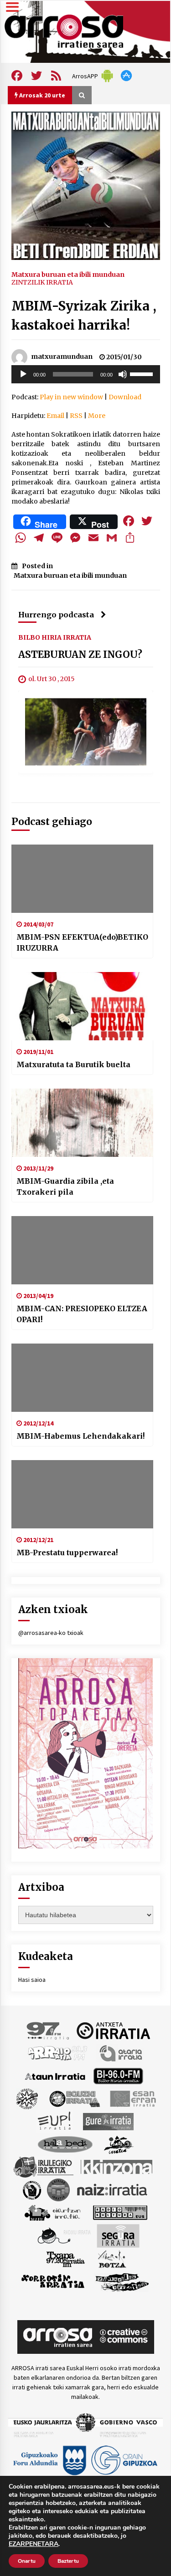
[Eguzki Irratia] (74, 2098)
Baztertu (68, 2561)
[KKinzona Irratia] (117, 2166)
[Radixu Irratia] (64, 2235)
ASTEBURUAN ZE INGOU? (80, 654)
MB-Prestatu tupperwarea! (67, 1553)
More (97, 416)
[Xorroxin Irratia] (53, 2281)
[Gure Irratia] (108, 2121)
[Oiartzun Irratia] (53, 2212)
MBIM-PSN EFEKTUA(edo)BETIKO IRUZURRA (82, 942)
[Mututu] (123, 374)
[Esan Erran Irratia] (132, 2098)
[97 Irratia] (48, 2030)
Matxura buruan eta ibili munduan (68, 274)
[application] (86, 374)
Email (55, 416)
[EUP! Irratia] (55, 2121)
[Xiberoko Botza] (111, 2258)
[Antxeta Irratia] (113, 2030)
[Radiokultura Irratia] (120, 2212)
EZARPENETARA (34, 2544)
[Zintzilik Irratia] (122, 2281)
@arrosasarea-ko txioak (51, 1633)
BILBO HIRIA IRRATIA (55, 637)
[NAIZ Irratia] (113, 2189)
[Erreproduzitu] (23, 374)
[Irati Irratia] (119, 2143)
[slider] (143, 373)
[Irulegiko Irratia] (43, 2166)
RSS (76, 416)
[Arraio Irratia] (58, 2052)
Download (125, 397)
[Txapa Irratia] (65, 2258)
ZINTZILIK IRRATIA (42, 282)
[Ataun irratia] (55, 2075)
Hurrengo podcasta (56, 615)
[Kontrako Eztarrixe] (31, 2189)
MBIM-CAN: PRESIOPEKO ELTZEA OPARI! (82, 1314)
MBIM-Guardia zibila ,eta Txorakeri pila (65, 1186)
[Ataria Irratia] (122, 2052)
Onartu (27, 2561)
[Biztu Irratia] (27, 2098)
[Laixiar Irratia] (58, 2189)
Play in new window (71, 397)
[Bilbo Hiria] (118, 2075)
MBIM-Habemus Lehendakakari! (80, 1436)
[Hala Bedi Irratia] (65, 2143)
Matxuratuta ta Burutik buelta (73, 1064)
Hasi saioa (32, 1980)
